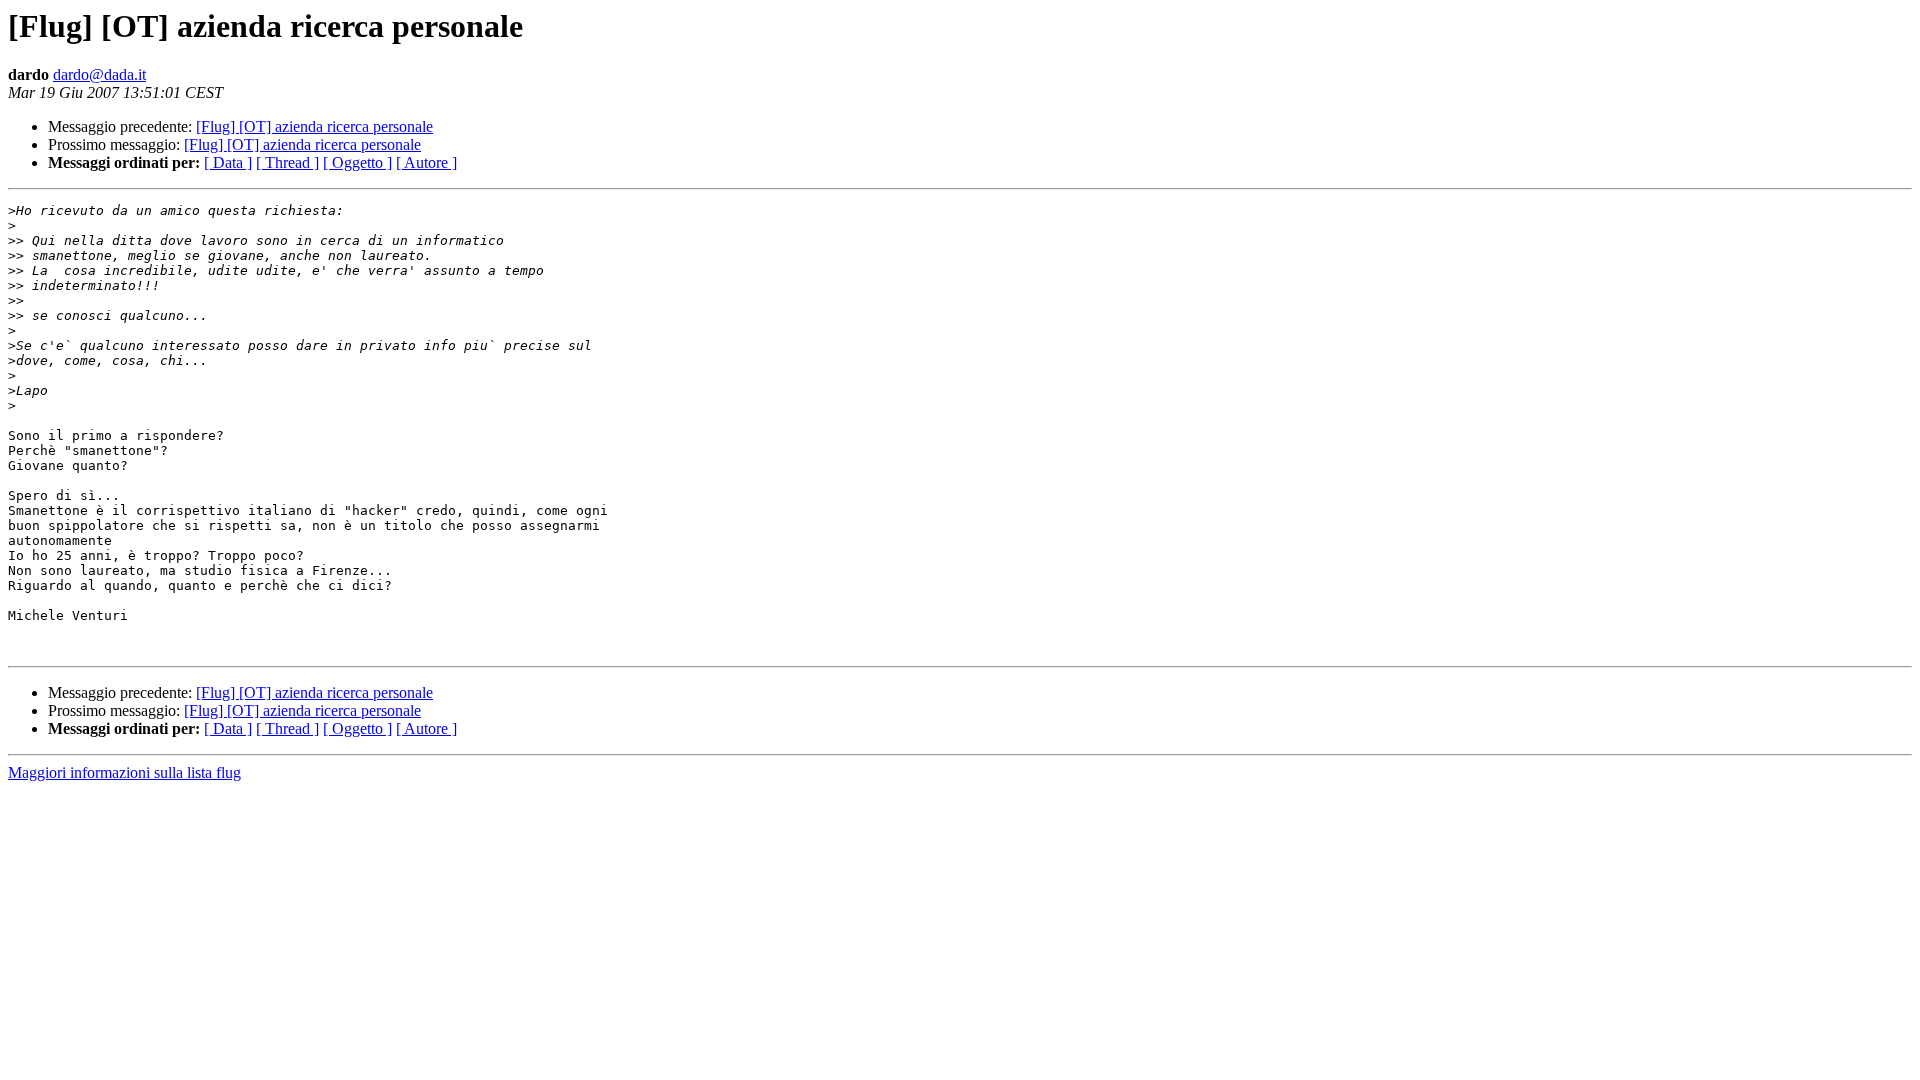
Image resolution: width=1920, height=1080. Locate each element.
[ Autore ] (426, 162)
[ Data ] (228, 162)
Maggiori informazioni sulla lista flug (124, 772)
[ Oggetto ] (357, 162)
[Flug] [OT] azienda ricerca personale (314, 126)
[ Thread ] (287, 162)
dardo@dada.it (99, 74)
